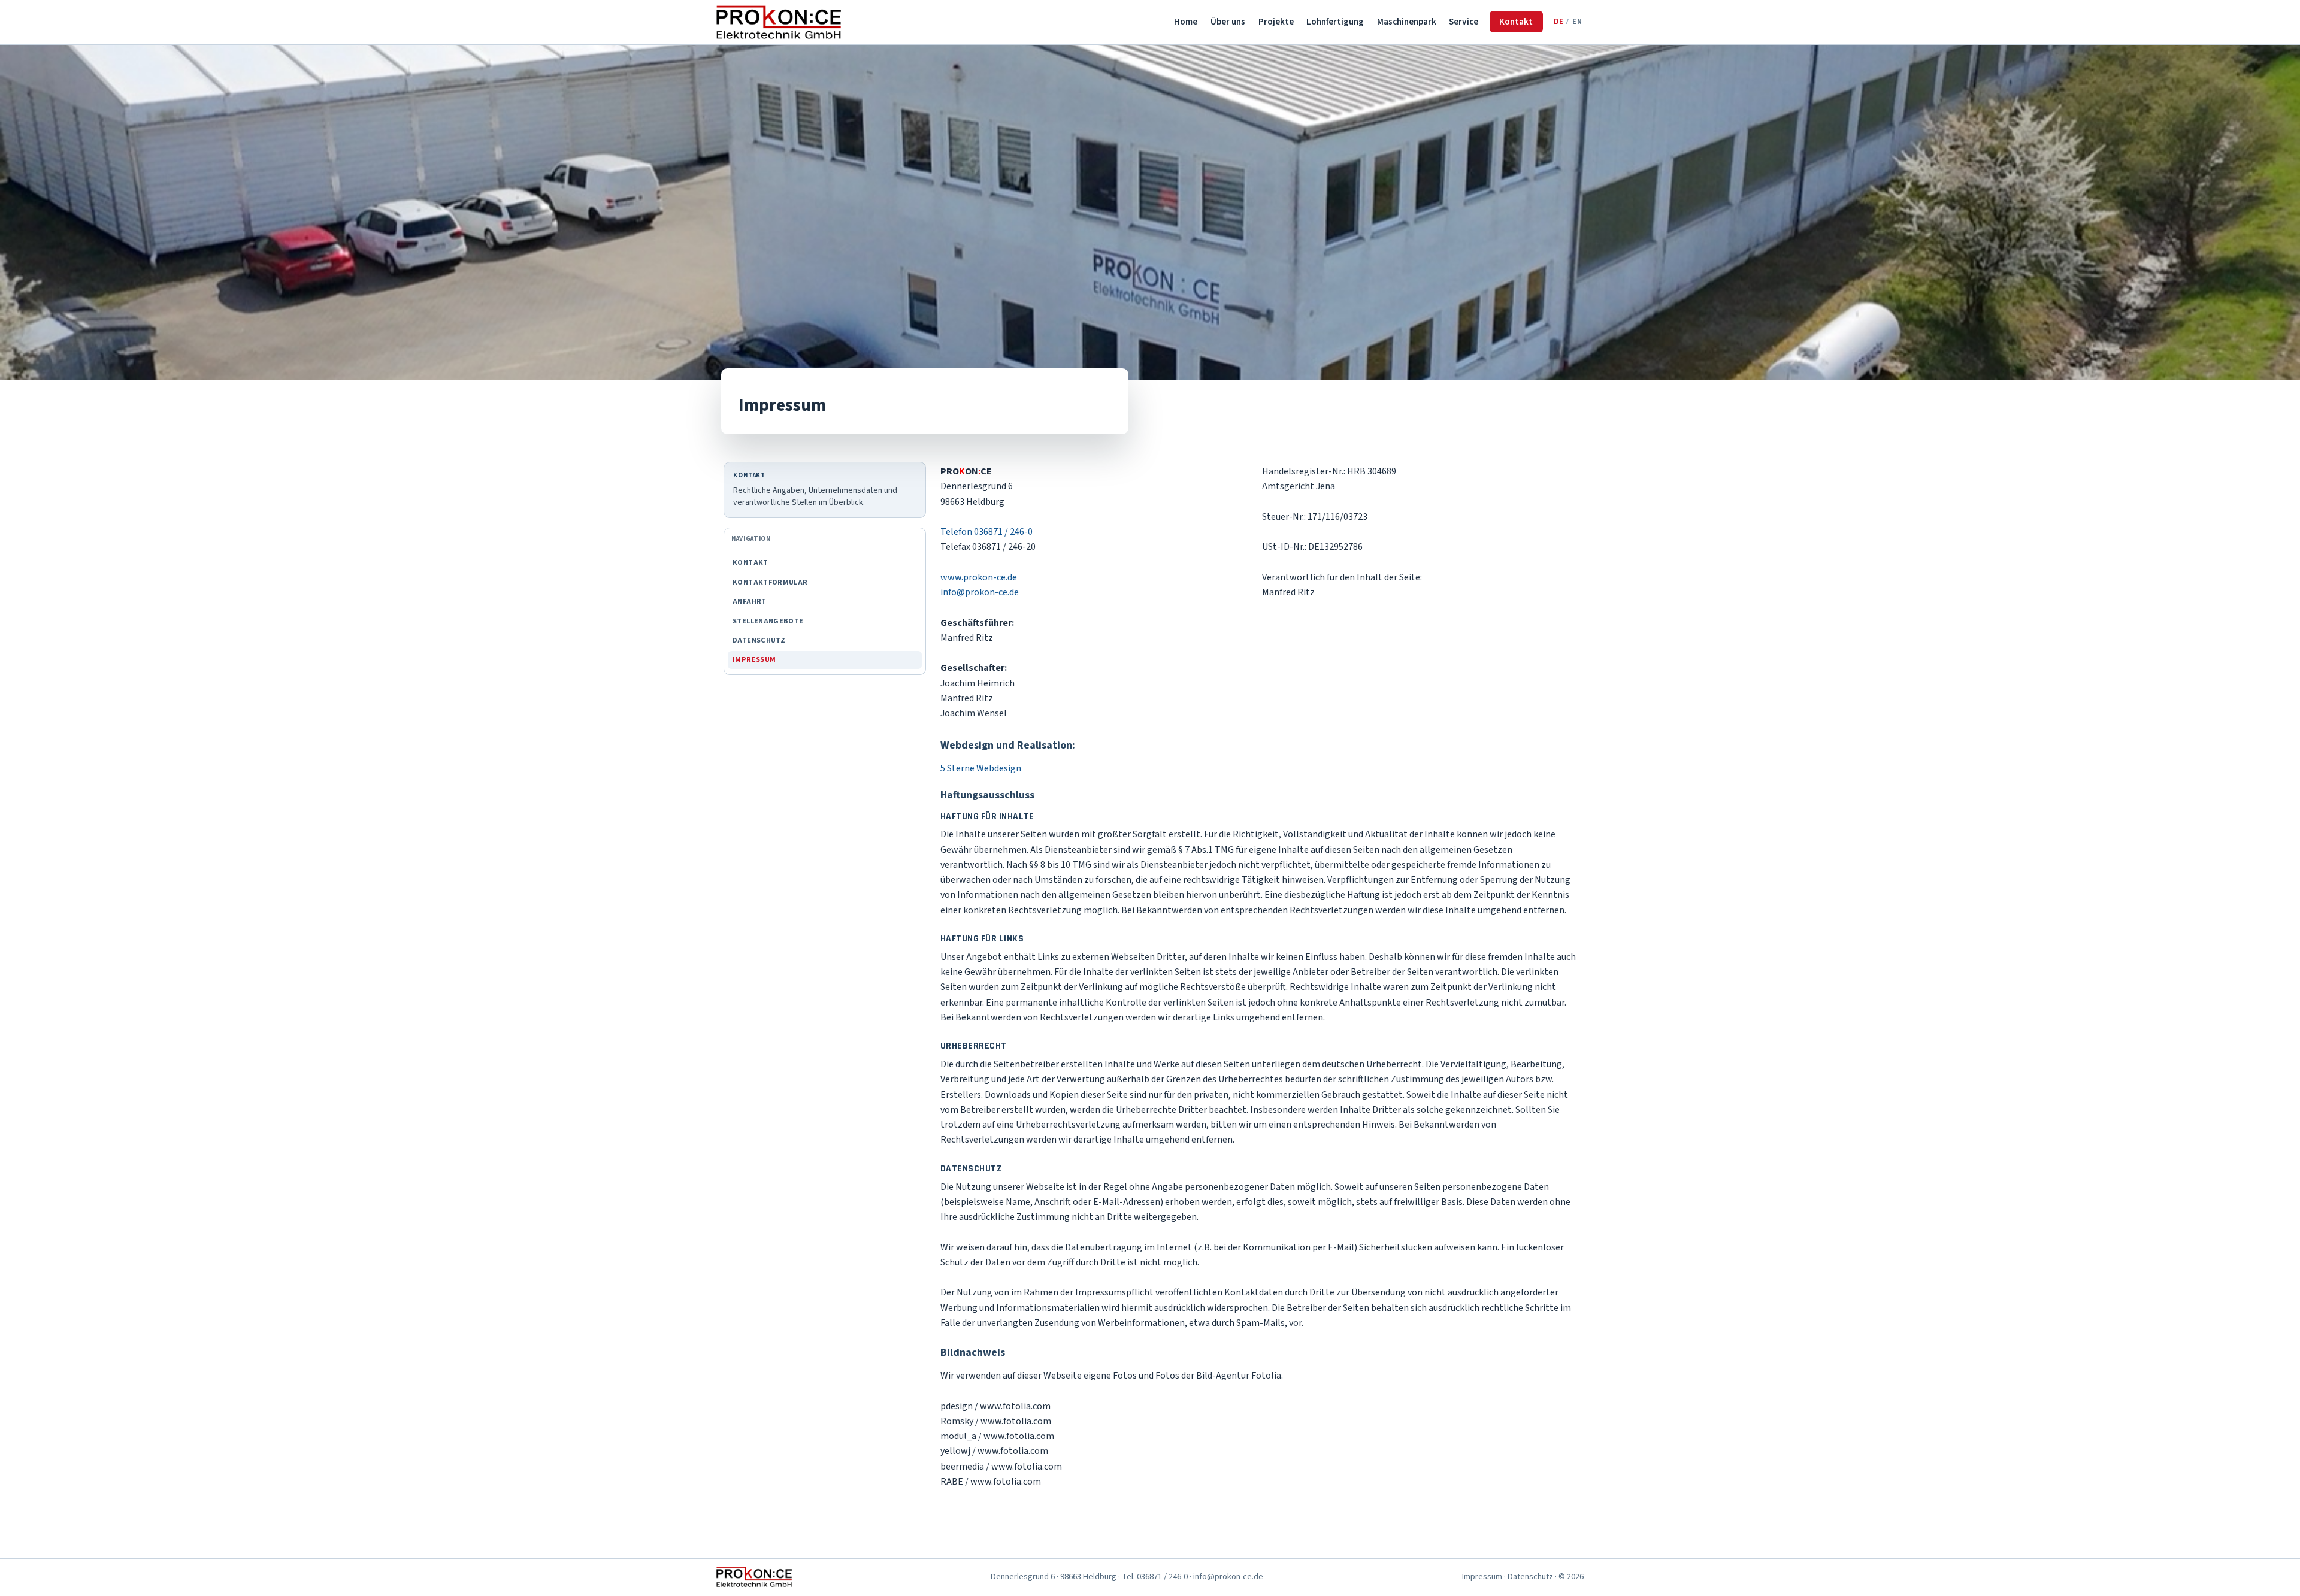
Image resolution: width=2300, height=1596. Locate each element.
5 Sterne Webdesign (981, 768)
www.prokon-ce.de (979, 577)
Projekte (1276, 22)
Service (1464, 22)
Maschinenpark (1407, 22)
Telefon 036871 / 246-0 (986, 532)
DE (1559, 22)
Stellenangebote (768, 621)
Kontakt (1516, 22)
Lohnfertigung (1335, 22)
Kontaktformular (770, 582)
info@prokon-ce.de (980, 592)
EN (1577, 22)
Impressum (754, 660)
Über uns (1228, 22)
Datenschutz (759, 640)
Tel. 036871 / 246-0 (1155, 1577)
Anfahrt (750, 602)
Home (1186, 22)
